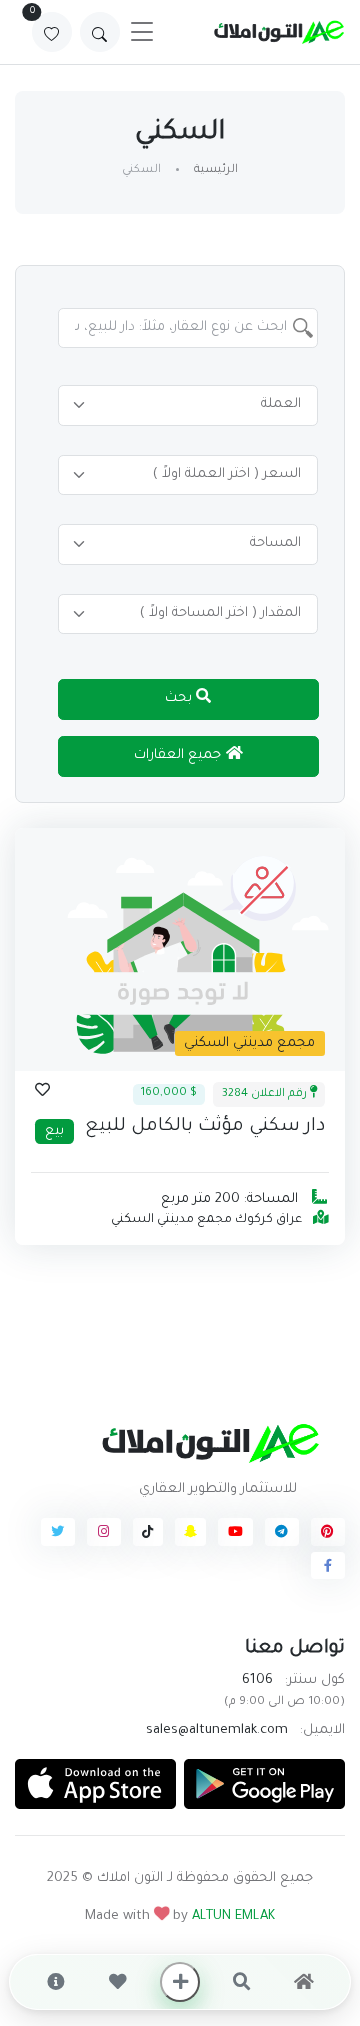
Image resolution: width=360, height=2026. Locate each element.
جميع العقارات (179, 755)
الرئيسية (216, 170)
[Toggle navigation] (142, 32)
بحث (181, 698)
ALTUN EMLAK (233, 1916)
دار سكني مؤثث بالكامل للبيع (205, 1127)
